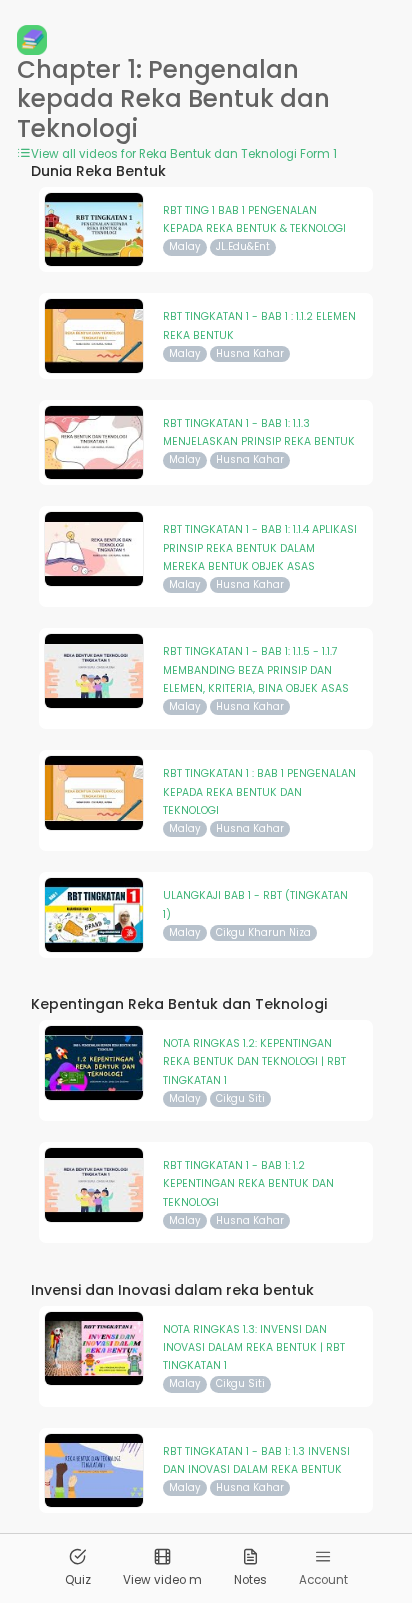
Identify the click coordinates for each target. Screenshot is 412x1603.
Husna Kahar (250, 353)
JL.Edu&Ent (243, 246)
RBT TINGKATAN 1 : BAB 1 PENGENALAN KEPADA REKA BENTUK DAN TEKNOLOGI (259, 792)
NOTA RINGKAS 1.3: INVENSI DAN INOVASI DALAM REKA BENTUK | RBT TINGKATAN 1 (254, 1348)
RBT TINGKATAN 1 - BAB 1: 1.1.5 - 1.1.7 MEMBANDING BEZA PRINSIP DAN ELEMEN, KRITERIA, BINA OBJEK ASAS (256, 670)
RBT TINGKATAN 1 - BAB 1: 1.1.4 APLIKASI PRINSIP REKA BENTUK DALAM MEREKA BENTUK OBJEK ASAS (260, 548)
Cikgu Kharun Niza (263, 932)
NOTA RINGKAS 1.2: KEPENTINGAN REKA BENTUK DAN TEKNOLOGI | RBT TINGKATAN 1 (254, 1062)
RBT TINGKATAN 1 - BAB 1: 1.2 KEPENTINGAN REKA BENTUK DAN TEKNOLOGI (248, 1184)
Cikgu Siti (240, 1098)
